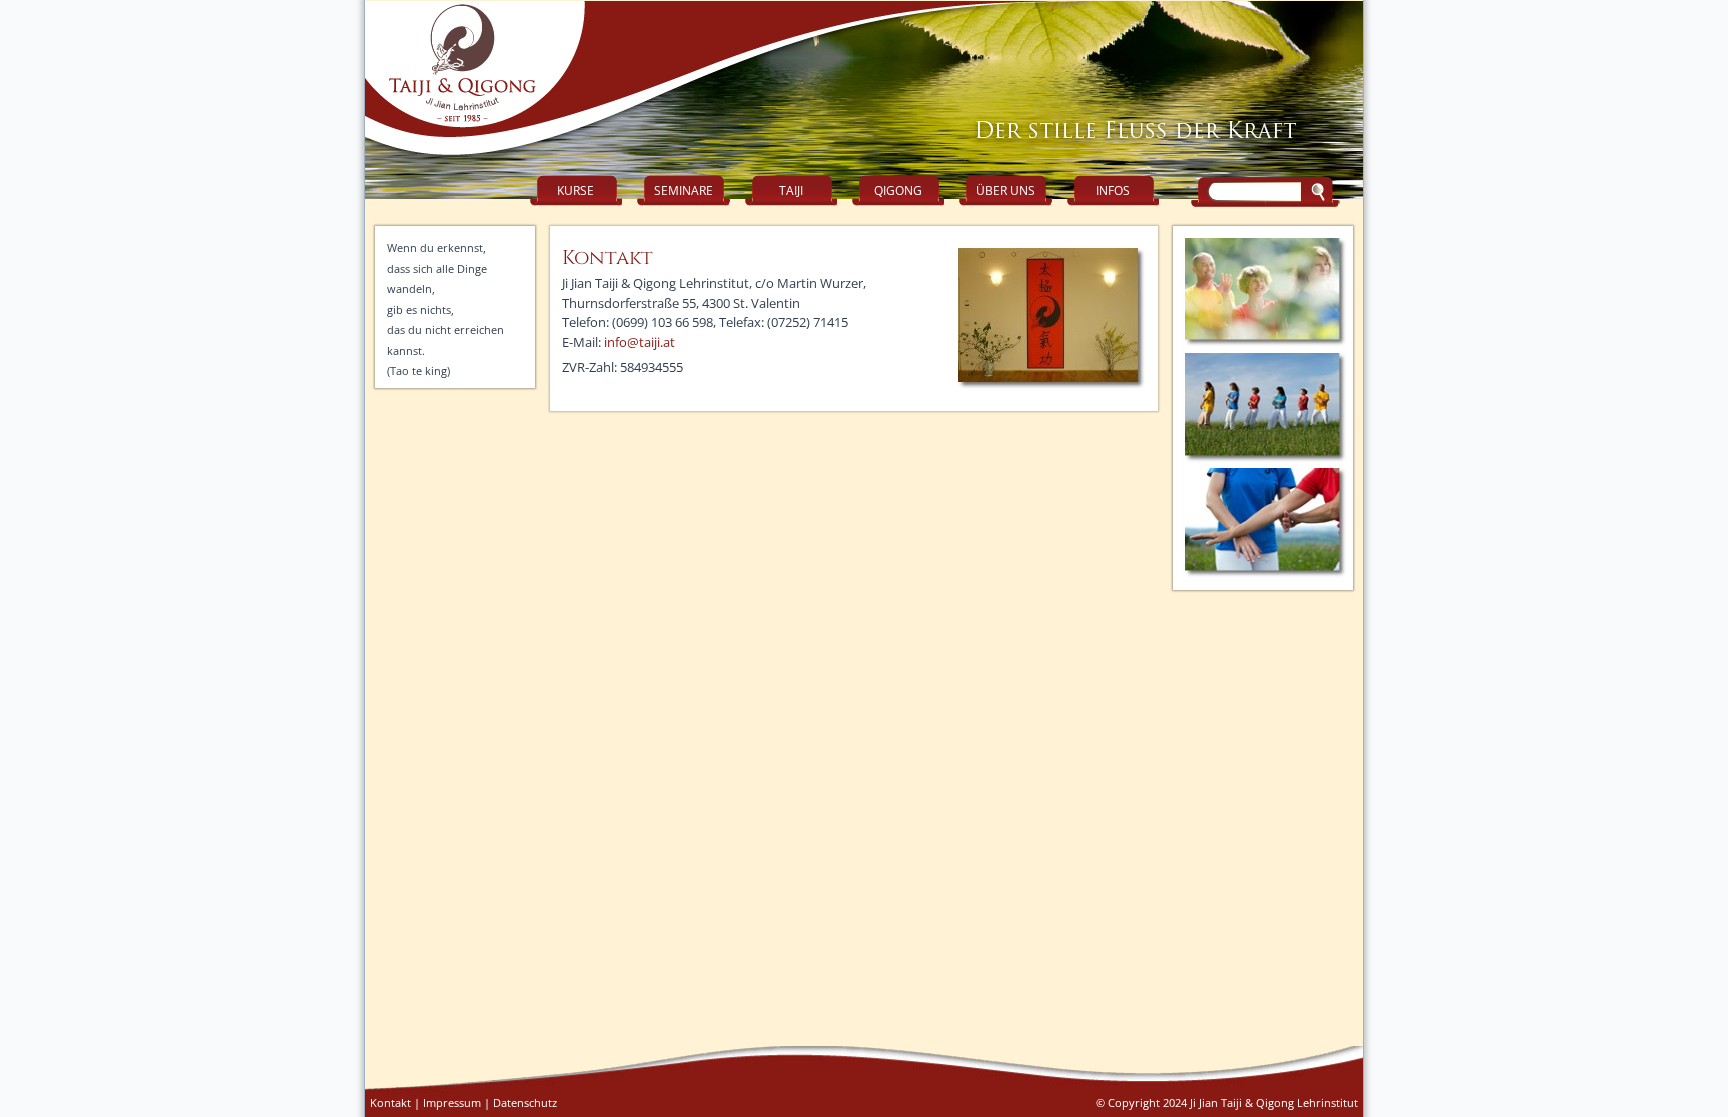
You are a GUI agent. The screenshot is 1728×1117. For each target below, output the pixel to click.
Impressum (452, 1102)
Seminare (683, 190)
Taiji (791, 190)
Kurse (575, 190)
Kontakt (390, 1102)
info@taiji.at (639, 342)
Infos (1113, 190)
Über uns (1005, 190)
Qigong (898, 190)
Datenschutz (525, 1102)
